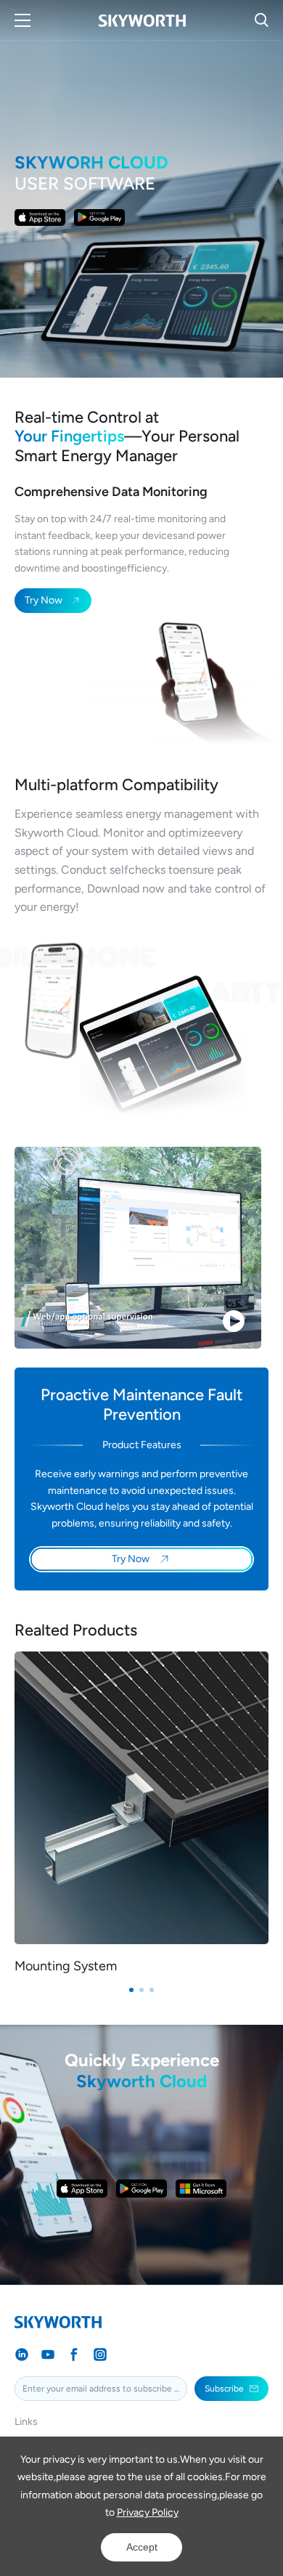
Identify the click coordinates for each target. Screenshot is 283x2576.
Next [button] (268, 1823)
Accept (142, 2547)
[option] (141, 1813)
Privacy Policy (148, 2512)
